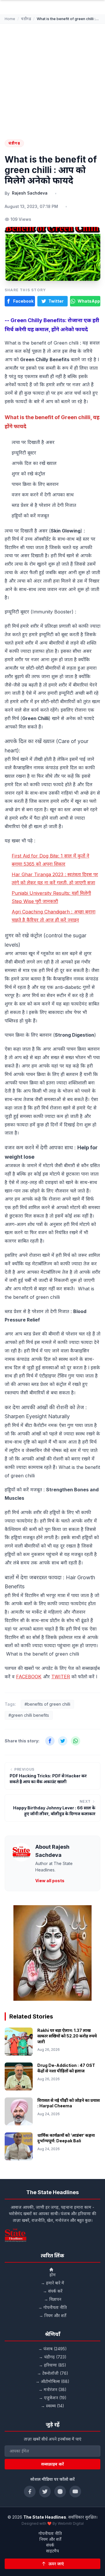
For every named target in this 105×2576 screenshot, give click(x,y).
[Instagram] (60, 2492)
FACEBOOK (29, 1677)
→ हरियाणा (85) (52, 2365)
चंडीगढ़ (26, 19)
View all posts (50, 1881)
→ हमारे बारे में (52, 2283)
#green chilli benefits (29, 1715)
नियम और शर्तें (50, 2539)
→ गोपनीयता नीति (52, 2307)
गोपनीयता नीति (50, 2533)
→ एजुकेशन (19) (53, 2398)
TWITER (61, 1677)
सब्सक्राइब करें (52, 2464)
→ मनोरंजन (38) (52, 2389)
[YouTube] (75, 2492)
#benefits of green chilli (47, 1704)
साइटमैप (52, 2551)
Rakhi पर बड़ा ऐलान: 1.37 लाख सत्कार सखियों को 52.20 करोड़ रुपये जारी (67, 2036)
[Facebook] (30, 2492)
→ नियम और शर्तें (53, 2315)
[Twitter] (45, 2492)
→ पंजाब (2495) (52, 2349)
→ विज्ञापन (53, 2299)
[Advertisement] (52, 79)
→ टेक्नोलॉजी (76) (53, 2373)
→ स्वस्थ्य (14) (52, 2406)
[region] (52, 1953)
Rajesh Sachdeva (30, 193)
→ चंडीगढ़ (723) (53, 2357)
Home (10, 19)
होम (53, 2275)
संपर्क (50, 2545)
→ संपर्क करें (53, 2291)
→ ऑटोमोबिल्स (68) (52, 2381)
